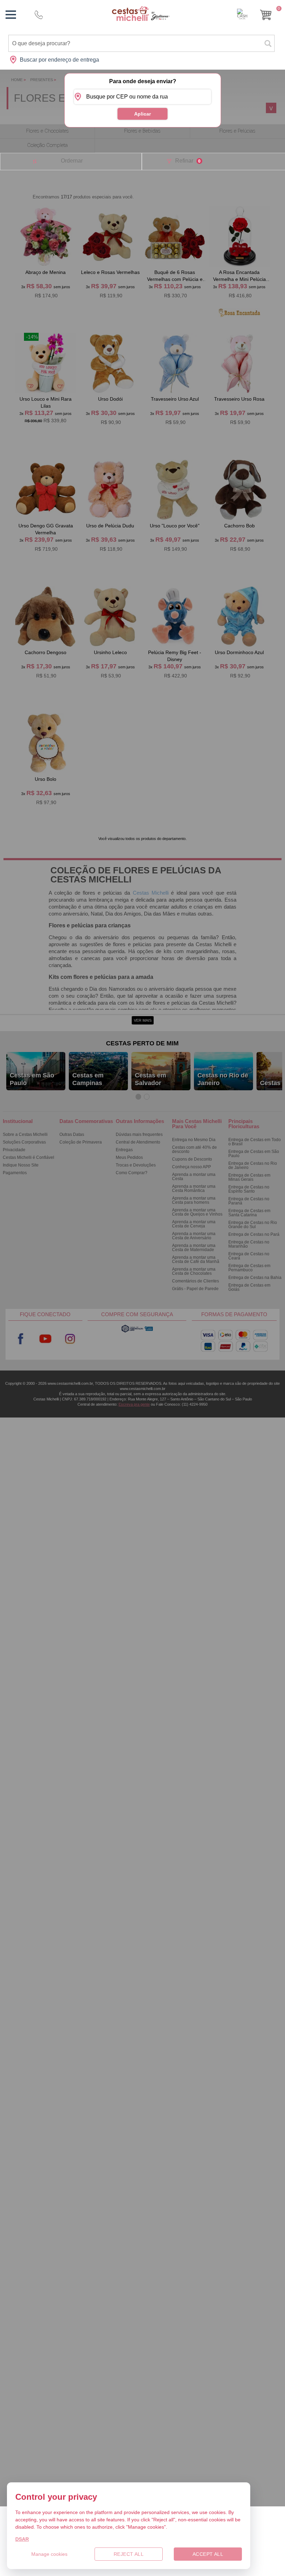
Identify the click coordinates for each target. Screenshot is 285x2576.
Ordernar (72, 161)
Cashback (242, 14)
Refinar (188, 161)
